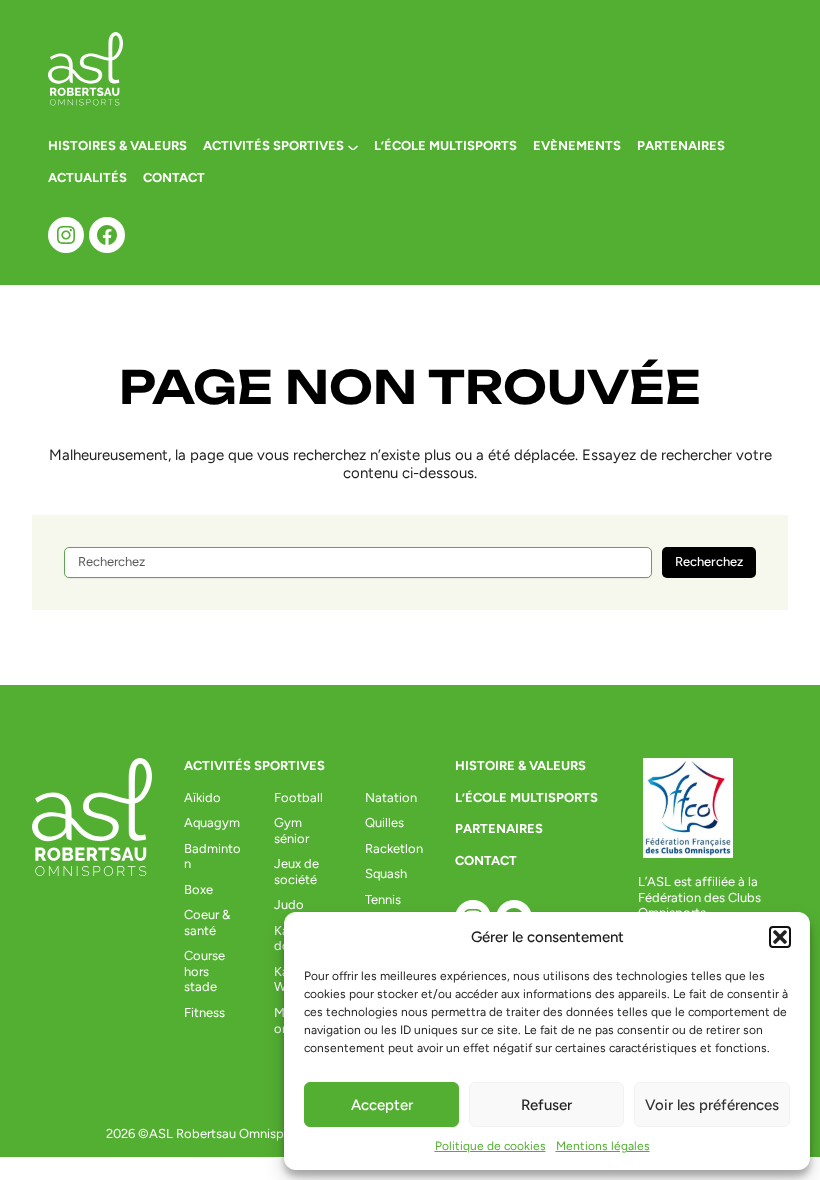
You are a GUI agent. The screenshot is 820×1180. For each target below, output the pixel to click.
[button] (780, 937)
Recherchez (709, 561)
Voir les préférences (712, 1105)
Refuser (546, 1105)
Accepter (382, 1105)
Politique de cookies (490, 1146)
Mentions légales (603, 1146)
